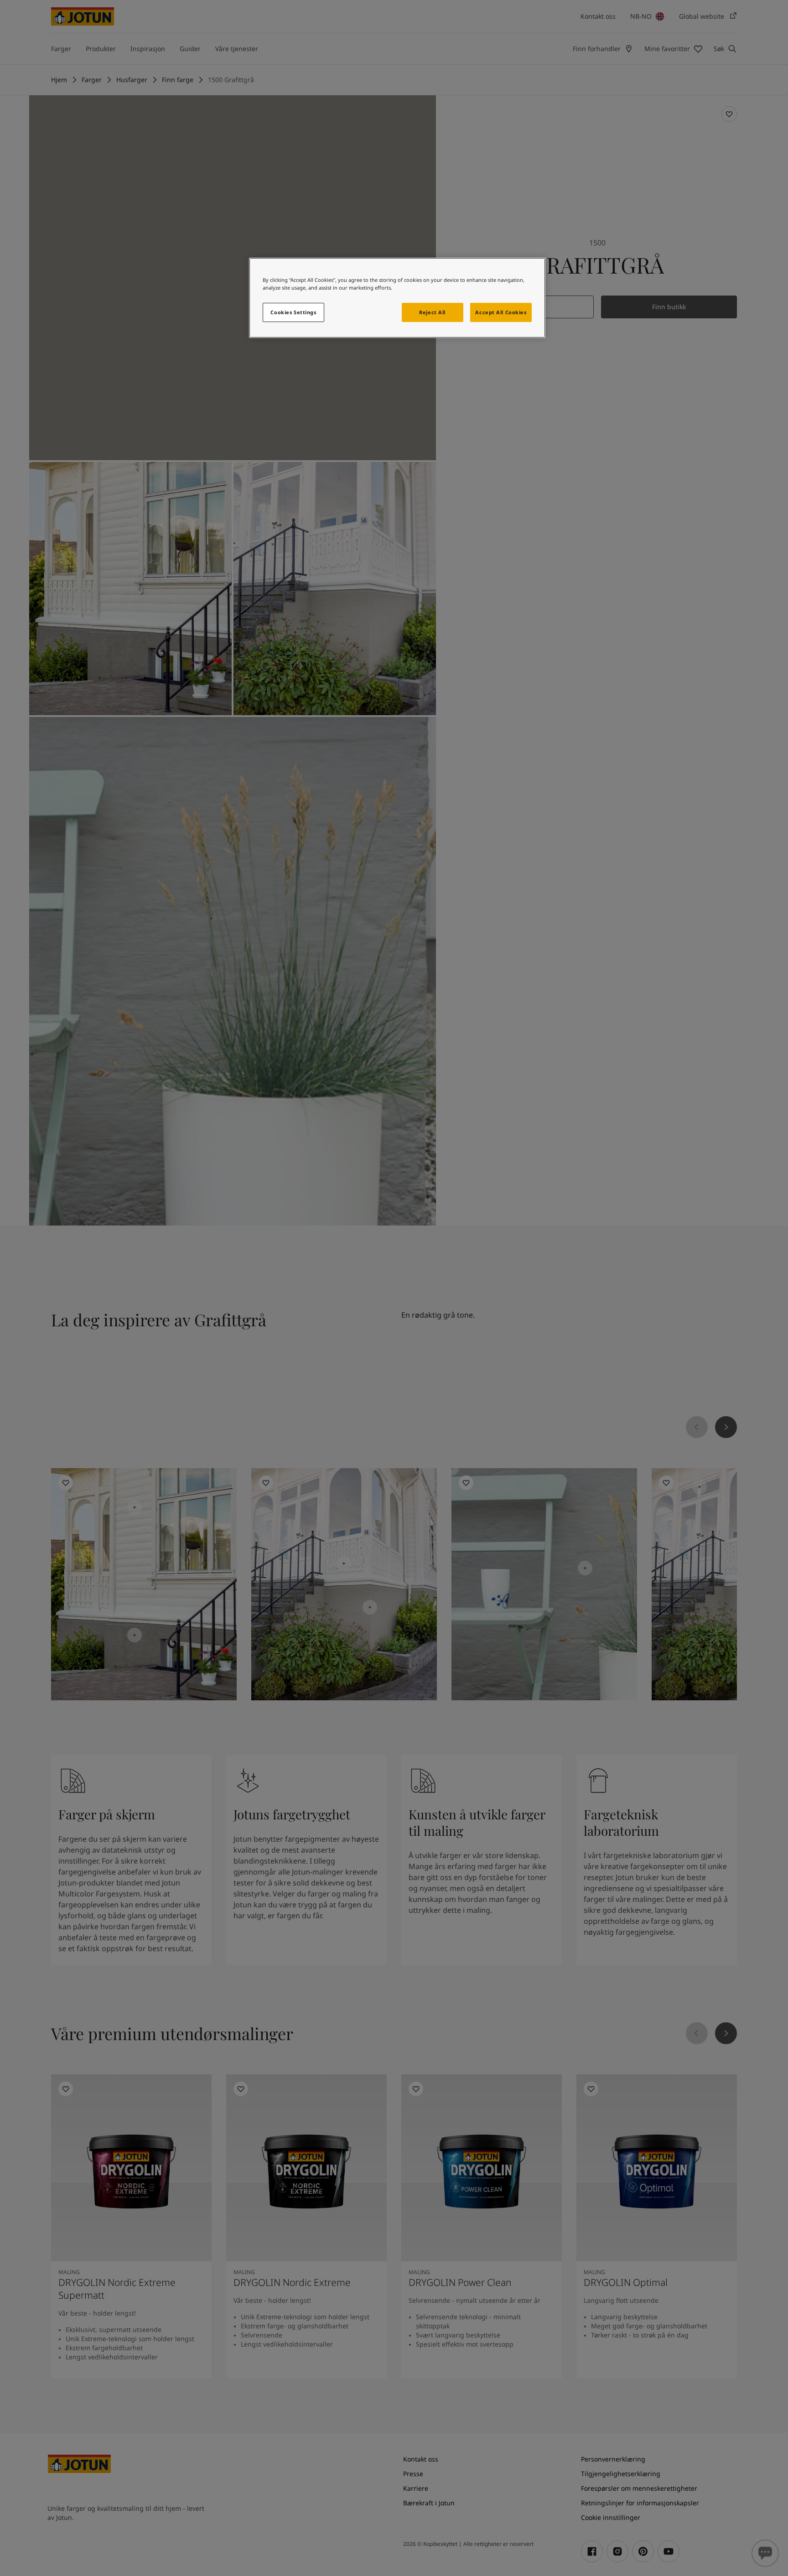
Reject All (432, 312)
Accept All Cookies (501, 312)
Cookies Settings (293, 312)
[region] (397, 298)
